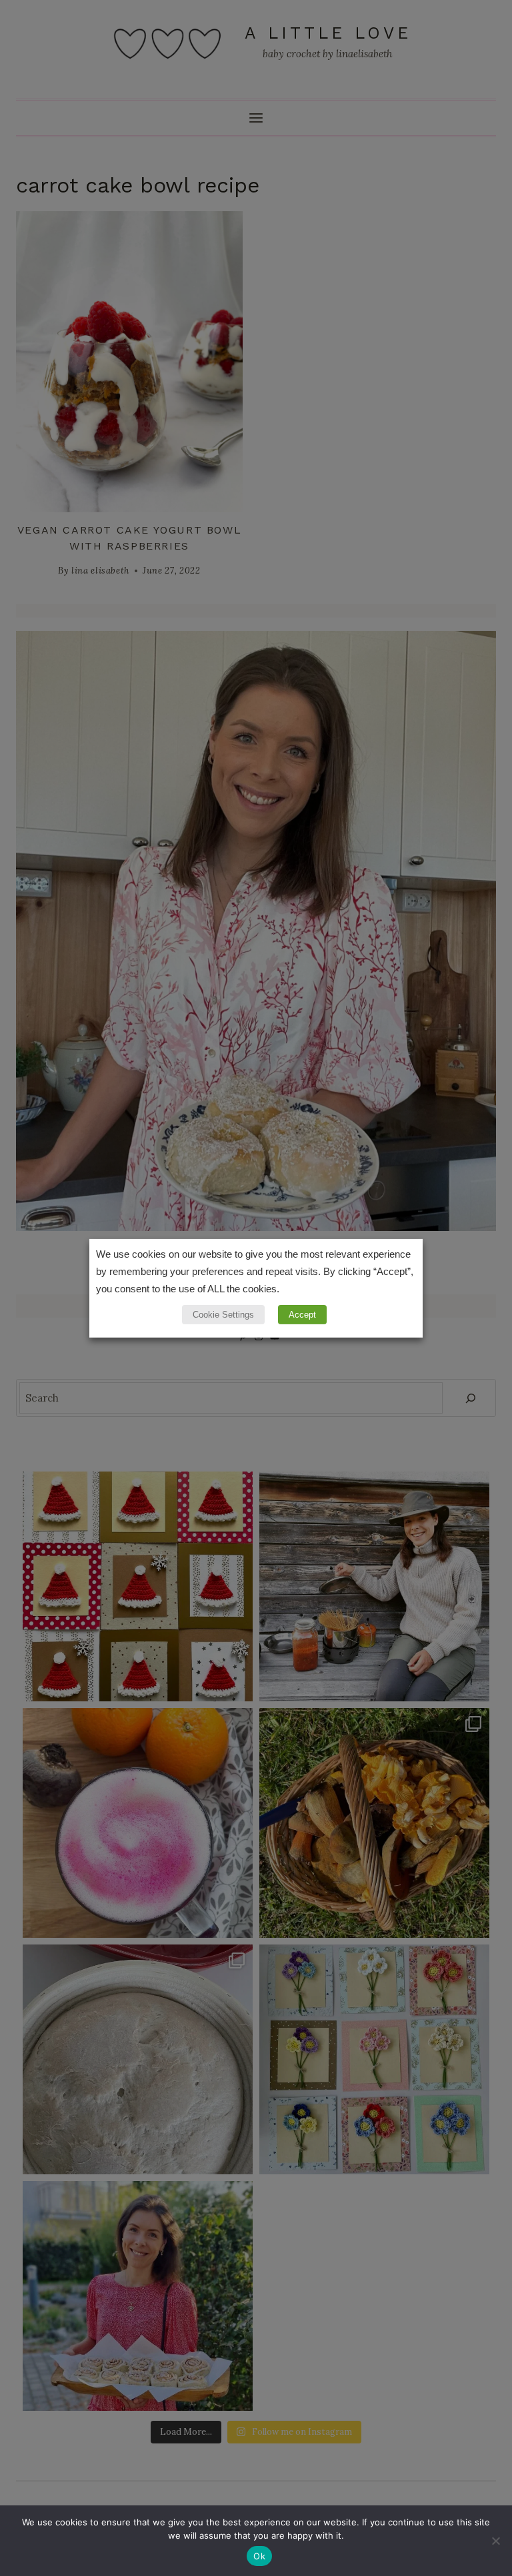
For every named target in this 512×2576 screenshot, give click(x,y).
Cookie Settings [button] (223, 1315)
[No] (495, 2541)
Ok (259, 2556)
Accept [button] (302, 1315)
